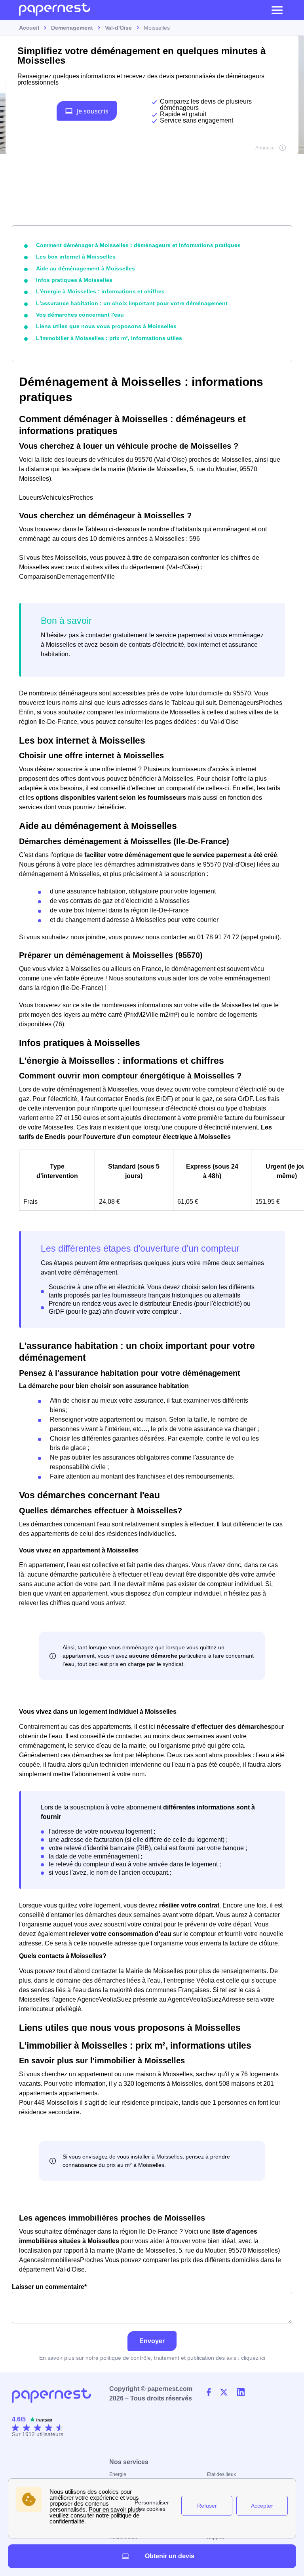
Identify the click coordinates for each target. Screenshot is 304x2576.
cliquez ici (253, 2358)
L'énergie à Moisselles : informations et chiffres (100, 291)
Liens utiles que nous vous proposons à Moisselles (106, 326)
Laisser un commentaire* (49, 2287)
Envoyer (152, 2341)
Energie (118, 2474)
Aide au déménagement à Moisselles (85, 268)
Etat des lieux (221, 2474)
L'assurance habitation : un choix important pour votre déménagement (132, 303)
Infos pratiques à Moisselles (74, 280)
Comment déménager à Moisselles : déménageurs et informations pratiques (138, 245)
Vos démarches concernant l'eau (80, 315)
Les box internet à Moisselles (76, 257)
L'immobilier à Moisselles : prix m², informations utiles (109, 338)
